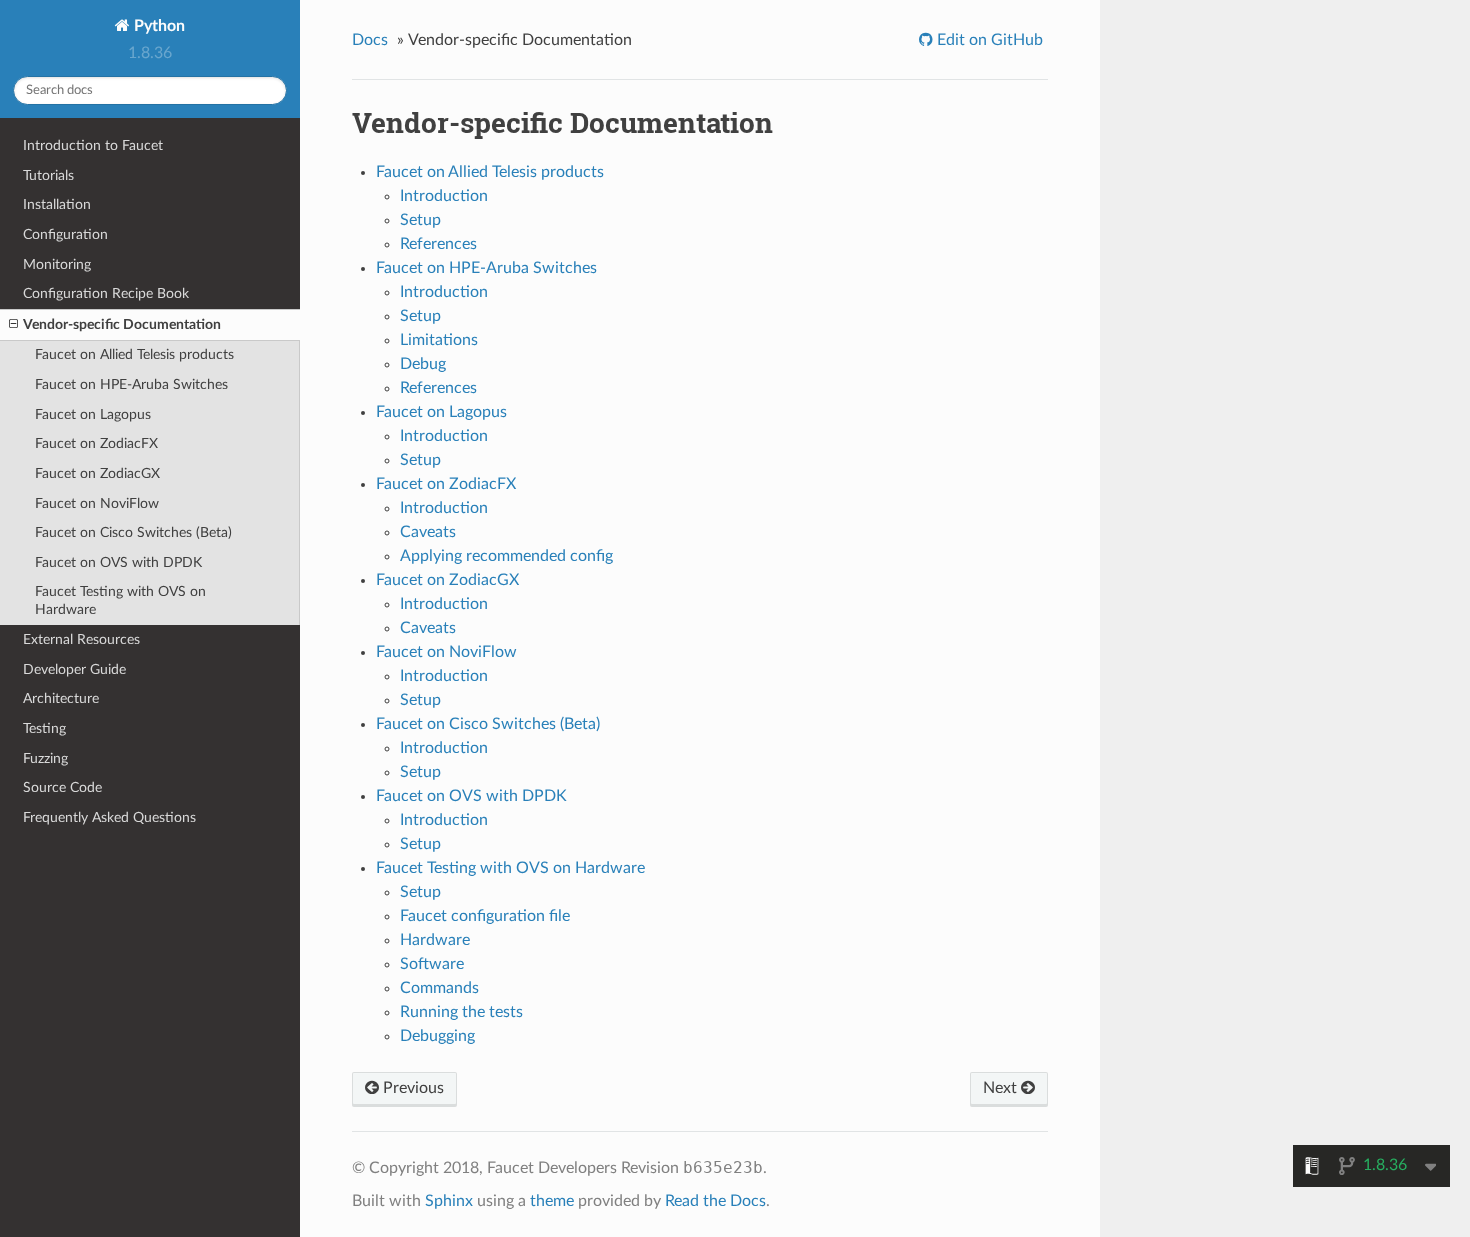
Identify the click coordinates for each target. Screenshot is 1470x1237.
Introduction (444, 196)
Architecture (61, 698)
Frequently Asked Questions (109, 817)
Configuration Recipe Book (106, 293)
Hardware (435, 940)
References (438, 244)
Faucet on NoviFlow (97, 503)
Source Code (62, 787)
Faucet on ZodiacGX (97, 473)
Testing (44, 728)
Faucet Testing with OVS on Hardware (120, 600)
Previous (411, 1088)
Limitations (439, 340)
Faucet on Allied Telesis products (134, 354)
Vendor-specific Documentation (122, 324)
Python (157, 26)
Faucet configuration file (485, 916)
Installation (57, 204)
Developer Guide (74, 669)
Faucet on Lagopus (93, 414)
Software (432, 964)
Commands (439, 988)
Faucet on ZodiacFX (96, 443)
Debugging (437, 1036)
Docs (370, 40)
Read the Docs (715, 1201)
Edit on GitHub (988, 40)
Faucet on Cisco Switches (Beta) (133, 532)
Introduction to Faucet (93, 145)
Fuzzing (45, 758)
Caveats (428, 532)
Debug (423, 364)
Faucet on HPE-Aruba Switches (131, 384)
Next (1002, 1088)
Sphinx (449, 1201)
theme (552, 1201)
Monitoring (57, 264)
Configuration (65, 234)
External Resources (81, 639)
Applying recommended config (506, 556)
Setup (420, 220)
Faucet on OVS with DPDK (118, 562)
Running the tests (461, 1012)
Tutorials (48, 175)
